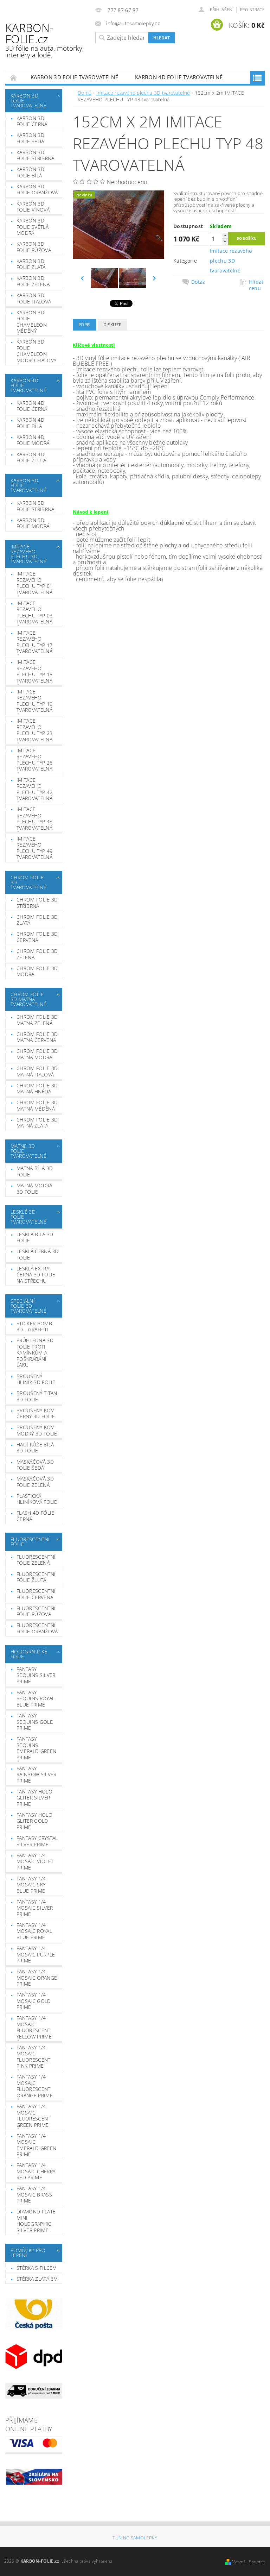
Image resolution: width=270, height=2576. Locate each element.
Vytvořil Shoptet (249, 2562)
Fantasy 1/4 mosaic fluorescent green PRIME (34, 2116)
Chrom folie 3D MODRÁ (37, 971)
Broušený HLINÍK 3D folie (36, 1379)
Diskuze (112, 325)
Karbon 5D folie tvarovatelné (28, 485)
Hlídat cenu (256, 285)
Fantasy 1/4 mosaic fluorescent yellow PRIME (34, 2027)
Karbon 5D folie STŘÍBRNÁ (35, 506)
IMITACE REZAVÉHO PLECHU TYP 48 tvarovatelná (34, 818)
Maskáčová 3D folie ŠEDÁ (35, 1465)
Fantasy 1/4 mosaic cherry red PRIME (36, 2171)
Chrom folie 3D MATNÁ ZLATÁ (37, 1123)
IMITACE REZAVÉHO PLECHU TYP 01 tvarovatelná (34, 583)
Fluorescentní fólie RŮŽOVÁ (36, 1611)
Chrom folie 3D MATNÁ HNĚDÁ (37, 1089)
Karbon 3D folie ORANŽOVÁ (37, 190)
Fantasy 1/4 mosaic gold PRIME (34, 2001)
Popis (85, 325)
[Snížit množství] (225, 242)
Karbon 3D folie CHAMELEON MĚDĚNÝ (32, 322)
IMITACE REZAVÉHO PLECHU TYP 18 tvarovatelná (34, 671)
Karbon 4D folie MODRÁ (33, 440)
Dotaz (198, 282)
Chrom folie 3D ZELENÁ (37, 954)
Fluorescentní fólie (30, 1542)
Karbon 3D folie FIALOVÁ (34, 298)
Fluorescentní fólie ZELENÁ (36, 1560)
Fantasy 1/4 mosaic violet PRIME (35, 1861)
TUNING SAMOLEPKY (135, 2538)
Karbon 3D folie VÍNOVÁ (33, 207)
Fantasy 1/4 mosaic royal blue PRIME (34, 1931)
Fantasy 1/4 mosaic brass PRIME (34, 2194)
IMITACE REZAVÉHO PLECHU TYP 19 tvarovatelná (34, 701)
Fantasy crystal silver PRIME (37, 1841)
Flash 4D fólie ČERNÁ (35, 1516)
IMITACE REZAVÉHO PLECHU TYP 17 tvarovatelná (34, 642)
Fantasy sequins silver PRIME (36, 1675)
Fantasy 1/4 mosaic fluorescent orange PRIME (35, 2086)
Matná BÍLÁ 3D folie (35, 1171)
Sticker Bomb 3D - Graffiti (34, 1327)
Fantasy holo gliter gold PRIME (34, 1821)
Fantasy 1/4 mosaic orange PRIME (37, 1978)
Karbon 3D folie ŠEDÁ (30, 138)
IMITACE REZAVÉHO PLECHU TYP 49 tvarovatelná (34, 848)
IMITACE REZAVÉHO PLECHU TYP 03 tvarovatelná (34, 612)
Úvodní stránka (14, 77)
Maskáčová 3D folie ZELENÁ (35, 1482)
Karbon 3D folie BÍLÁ (30, 172)
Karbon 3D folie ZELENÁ (33, 281)
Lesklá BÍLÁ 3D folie (35, 1237)
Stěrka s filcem (37, 2268)
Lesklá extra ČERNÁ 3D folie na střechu (36, 1275)
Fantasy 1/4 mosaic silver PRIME (35, 1908)
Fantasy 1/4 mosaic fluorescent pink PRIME (34, 2057)
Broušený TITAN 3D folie (37, 1396)
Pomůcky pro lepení (28, 2253)
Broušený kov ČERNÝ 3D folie (36, 1413)
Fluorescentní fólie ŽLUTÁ (36, 1577)
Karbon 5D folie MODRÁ (33, 523)
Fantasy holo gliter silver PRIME (34, 1798)
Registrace (252, 10)
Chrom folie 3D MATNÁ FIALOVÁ (37, 1071)
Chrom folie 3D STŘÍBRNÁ (37, 903)
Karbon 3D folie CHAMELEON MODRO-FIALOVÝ (36, 351)
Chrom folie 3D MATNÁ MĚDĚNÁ (37, 1105)
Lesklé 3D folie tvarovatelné (28, 1217)
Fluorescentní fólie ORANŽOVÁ (37, 1628)
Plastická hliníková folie (37, 1499)
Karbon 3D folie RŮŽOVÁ (34, 247)
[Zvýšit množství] (225, 235)
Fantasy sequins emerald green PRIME (36, 1748)
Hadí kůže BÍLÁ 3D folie (35, 1448)
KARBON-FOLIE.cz (44, 40)
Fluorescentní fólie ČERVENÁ (36, 1594)
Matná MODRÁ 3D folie (34, 1189)
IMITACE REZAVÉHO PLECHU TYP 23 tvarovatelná (34, 730)
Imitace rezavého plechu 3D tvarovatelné (28, 554)
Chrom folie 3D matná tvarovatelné (28, 999)
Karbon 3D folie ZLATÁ (31, 264)
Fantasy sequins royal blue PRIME (36, 1698)
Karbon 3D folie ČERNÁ (32, 121)
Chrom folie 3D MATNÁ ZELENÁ (37, 1020)
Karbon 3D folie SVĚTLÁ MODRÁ (33, 227)
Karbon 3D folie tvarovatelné (74, 77)
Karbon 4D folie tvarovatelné (179, 77)
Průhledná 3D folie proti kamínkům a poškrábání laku (35, 1353)
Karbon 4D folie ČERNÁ (32, 406)
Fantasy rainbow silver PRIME (36, 1774)
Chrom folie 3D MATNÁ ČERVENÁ (37, 1037)
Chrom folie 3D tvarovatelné (28, 882)
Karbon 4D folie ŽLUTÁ (31, 457)
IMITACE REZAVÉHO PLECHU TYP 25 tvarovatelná (34, 760)
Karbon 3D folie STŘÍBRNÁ (35, 155)
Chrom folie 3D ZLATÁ (37, 920)
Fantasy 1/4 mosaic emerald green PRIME (36, 2145)
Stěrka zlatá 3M (37, 2279)
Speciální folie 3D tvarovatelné (28, 1306)
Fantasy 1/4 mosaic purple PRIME (36, 1954)
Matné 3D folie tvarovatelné (28, 1151)
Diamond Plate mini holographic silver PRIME (36, 2221)
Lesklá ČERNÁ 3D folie (38, 1254)
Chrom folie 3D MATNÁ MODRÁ (37, 1054)
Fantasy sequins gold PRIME (35, 1722)
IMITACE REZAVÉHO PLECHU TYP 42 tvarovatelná (34, 789)
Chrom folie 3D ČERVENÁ (37, 937)
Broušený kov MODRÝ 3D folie (37, 1430)
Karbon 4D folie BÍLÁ (30, 423)
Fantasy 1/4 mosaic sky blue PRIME (31, 1885)
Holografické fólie (29, 1654)
